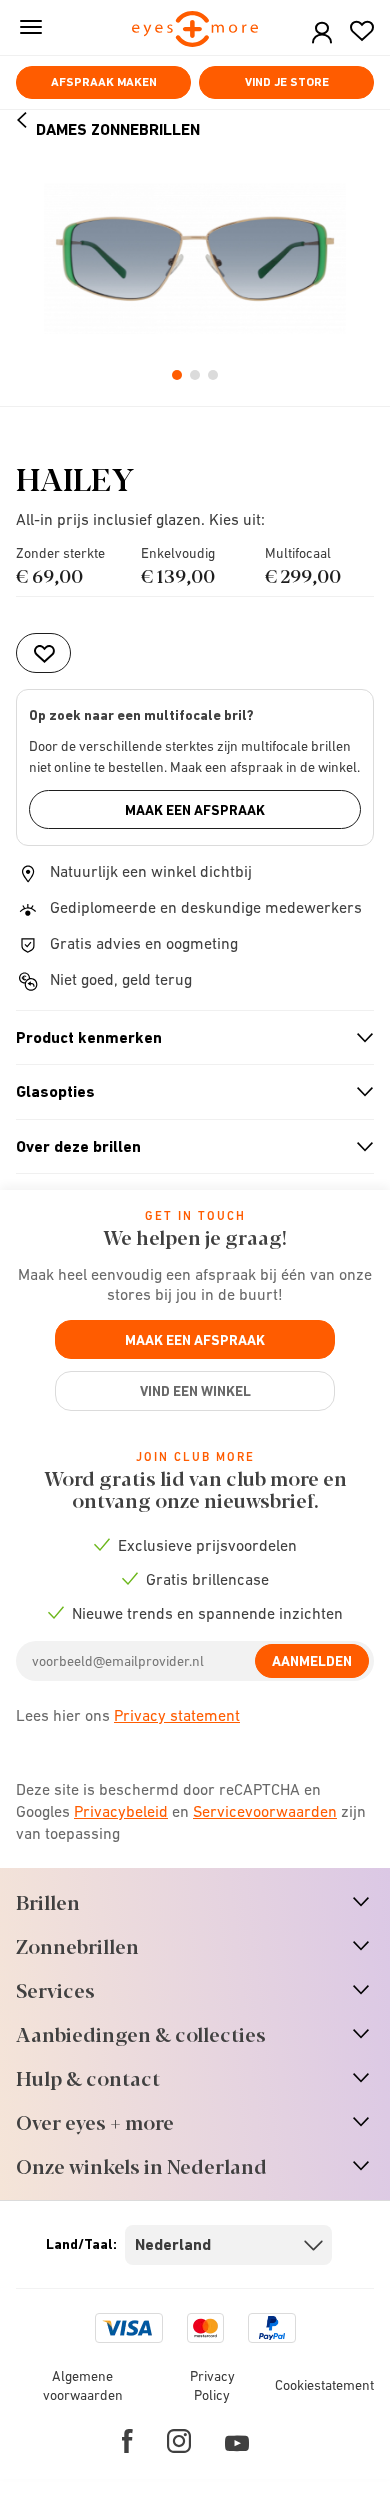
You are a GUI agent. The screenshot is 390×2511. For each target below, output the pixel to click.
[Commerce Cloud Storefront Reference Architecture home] (195, 30)
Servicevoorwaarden (265, 1811)
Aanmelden (312, 1661)
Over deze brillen (186, 1147)
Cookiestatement (324, 2385)
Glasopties (186, 1092)
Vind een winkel (195, 1391)
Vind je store (287, 82)
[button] (322, 33)
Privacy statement (177, 1715)
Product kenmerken (186, 1038)
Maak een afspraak (195, 810)
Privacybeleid (121, 1811)
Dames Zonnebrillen (118, 129)
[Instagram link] (179, 2441)
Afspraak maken (104, 82)
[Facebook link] (127, 2441)
